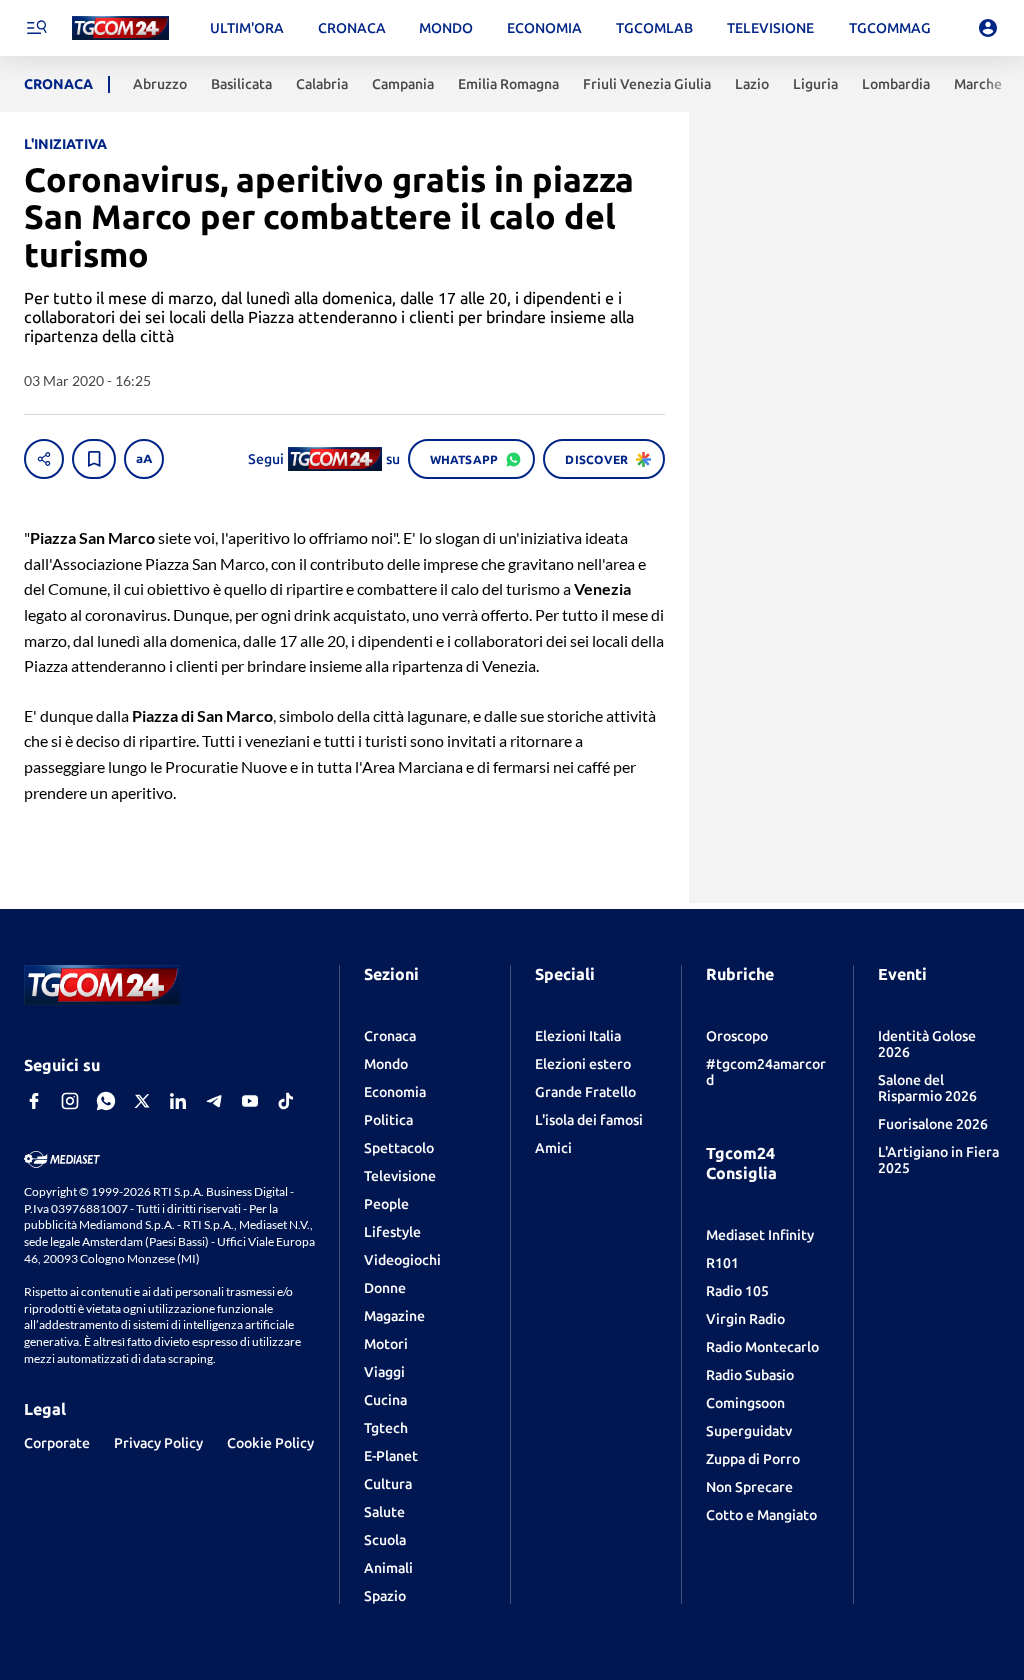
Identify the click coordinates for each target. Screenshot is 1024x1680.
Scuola (385, 1540)
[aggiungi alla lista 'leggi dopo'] (94, 459)
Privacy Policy (158, 1443)
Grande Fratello (585, 1092)
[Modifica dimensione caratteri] (144, 459)
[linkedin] (178, 1101)
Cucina (385, 1400)
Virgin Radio (745, 1319)
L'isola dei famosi (589, 1120)
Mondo (386, 1064)
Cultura (388, 1484)
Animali (388, 1568)
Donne (385, 1288)
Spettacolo (399, 1148)
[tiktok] (286, 1101)
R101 (722, 1263)
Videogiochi (402, 1260)
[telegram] (214, 1101)
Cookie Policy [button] (270, 1443)
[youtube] (250, 1101)
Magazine (394, 1316)
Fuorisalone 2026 (933, 1124)
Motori (386, 1344)
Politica (388, 1120)
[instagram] (70, 1101)
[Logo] (120, 28)
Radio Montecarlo (762, 1347)
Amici (553, 1148)
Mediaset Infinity (760, 1235)
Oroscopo (737, 1036)
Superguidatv (749, 1431)
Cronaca (390, 1036)
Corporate (57, 1443)
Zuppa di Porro (753, 1459)
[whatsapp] (106, 1101)
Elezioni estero (583, 1064)
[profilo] (988, 28)
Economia (395, 1092)
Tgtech (386, 1428)
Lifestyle (392, 1232)
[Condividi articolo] (44, 459)
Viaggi (384, 1372)
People (386, 1204)
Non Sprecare (749, 1487)
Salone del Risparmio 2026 (927, 1088)
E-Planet (391, 1456)
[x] (142, 1101)
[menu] (36, 28)
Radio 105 (737, 1291)
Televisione (400, 1176)
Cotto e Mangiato (761, 1515)
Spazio (385, 1596)
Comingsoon (745, 1403)
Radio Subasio (750, 1375)
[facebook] (34, 1101)
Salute (384, 1512)
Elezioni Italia (578, 1036)
